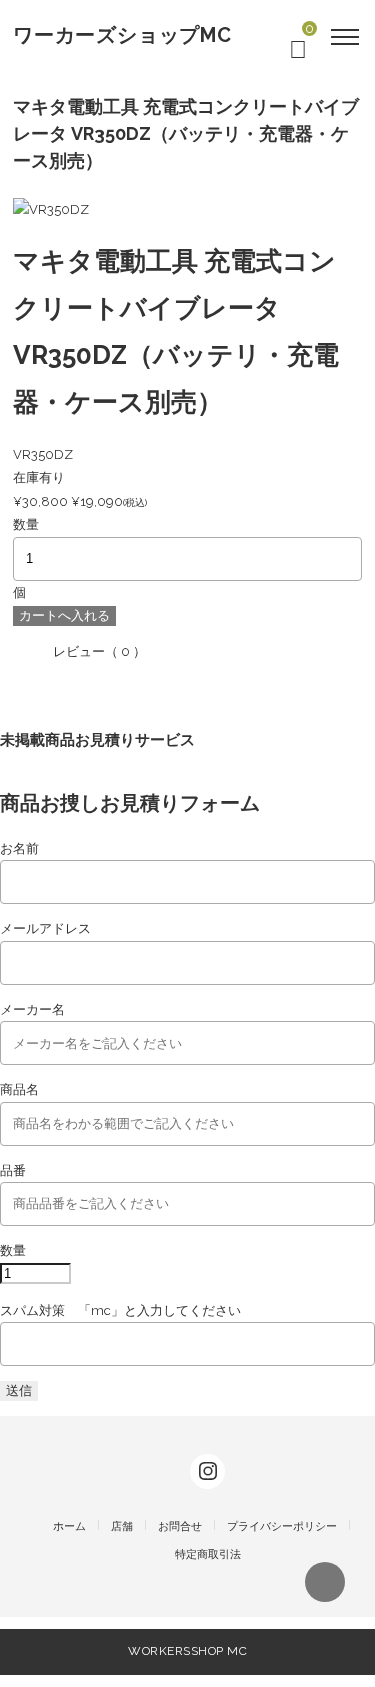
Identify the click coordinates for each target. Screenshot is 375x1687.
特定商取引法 (208, 1554)
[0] (298, 53)
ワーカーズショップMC (122, 35)
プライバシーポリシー (282, 1526)
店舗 (122, 1526)
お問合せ (180, 1526)
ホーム (69, 1526)
